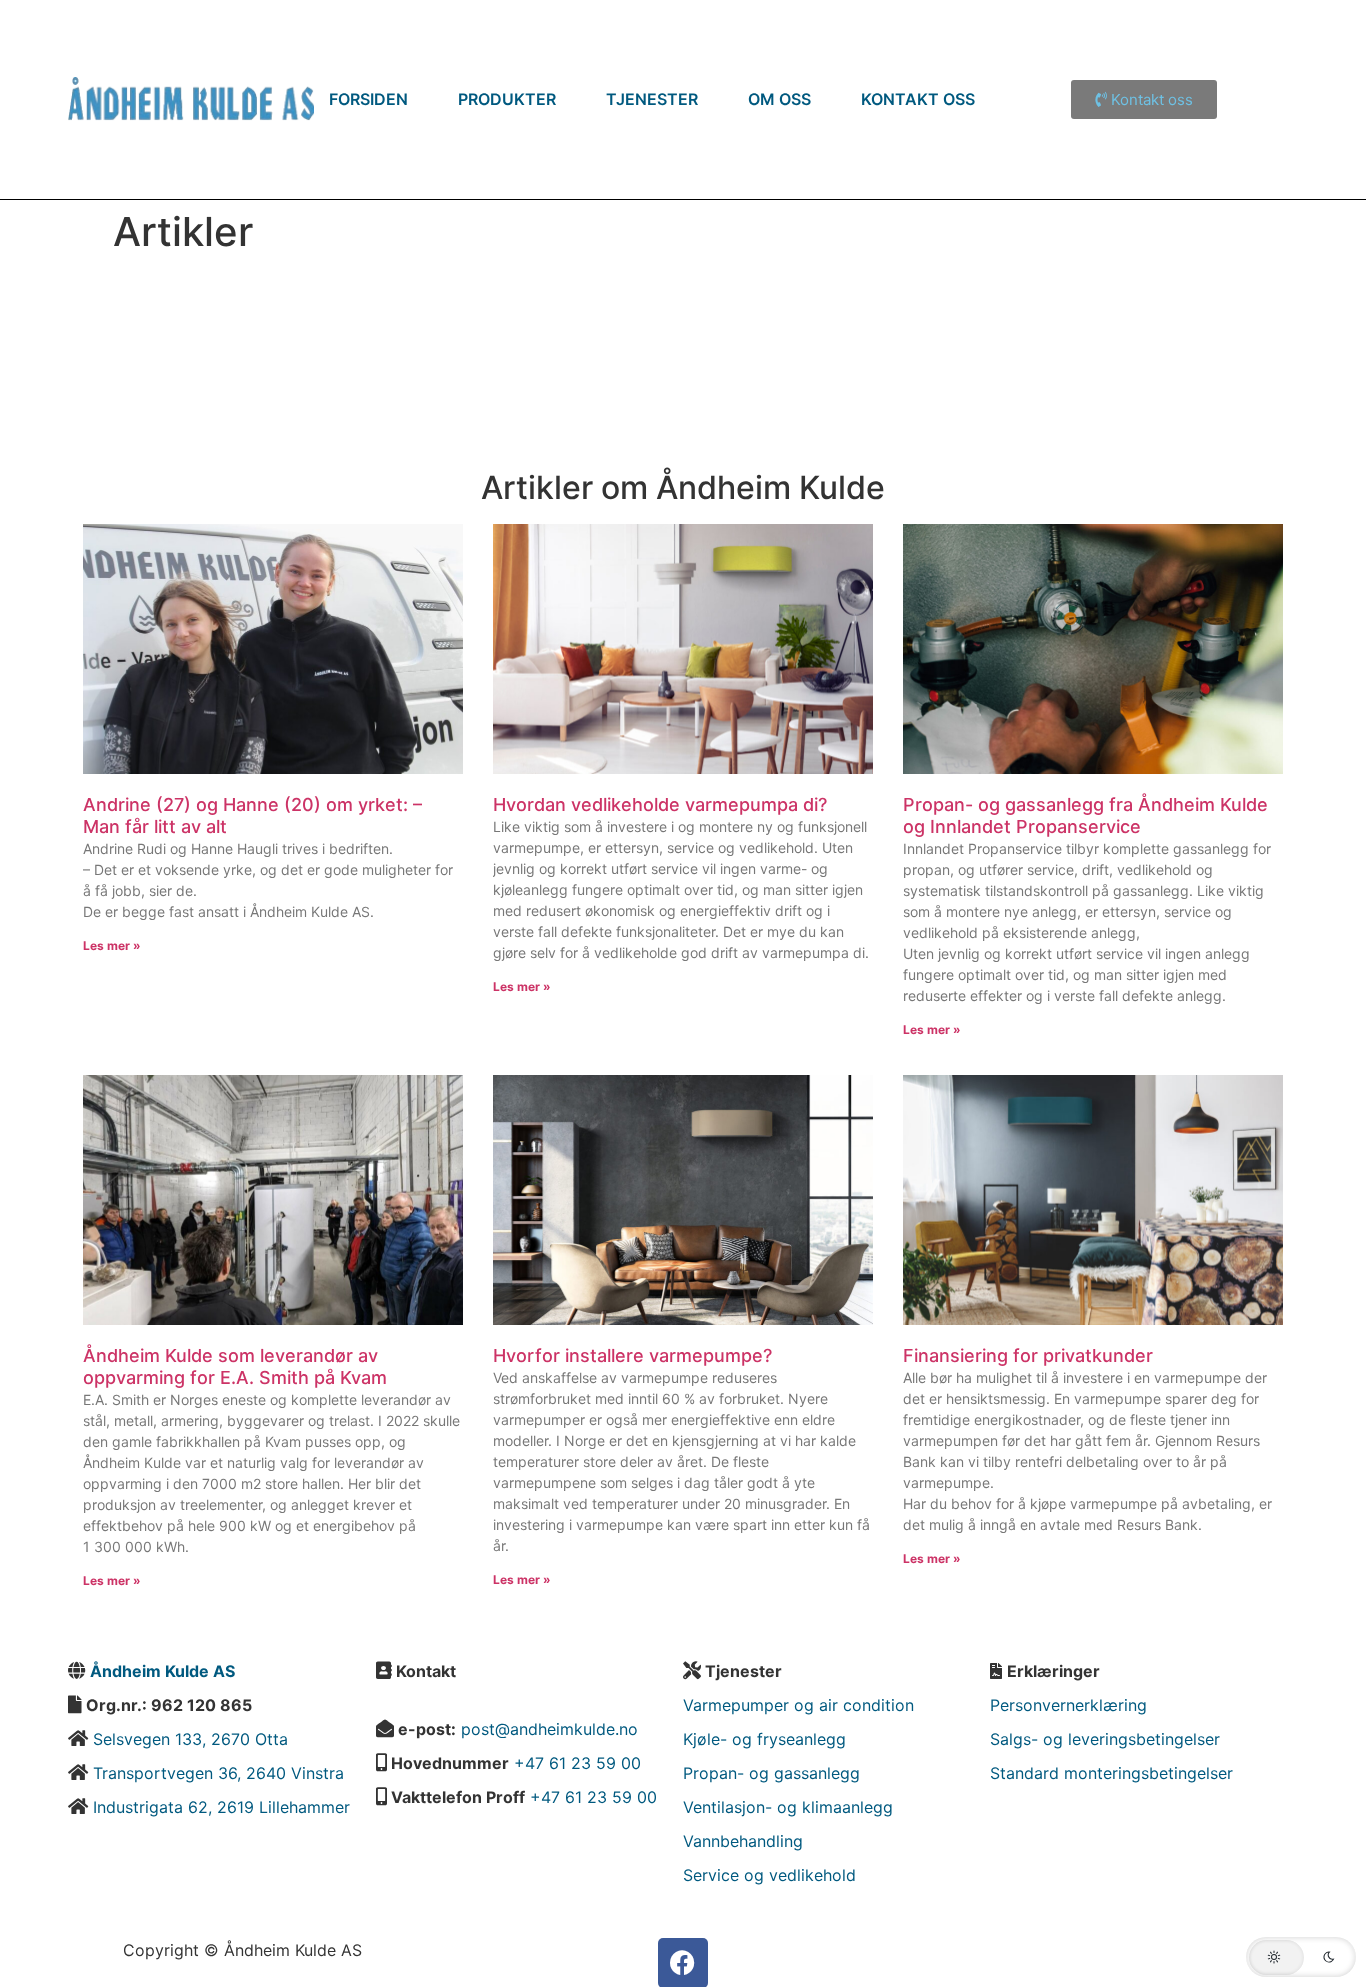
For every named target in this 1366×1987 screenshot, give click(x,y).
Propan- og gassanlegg (771, 1773)
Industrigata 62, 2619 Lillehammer (221, 1807)
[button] (1301, 1957)
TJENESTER (652, 99)
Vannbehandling (743, 1841)
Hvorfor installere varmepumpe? (632, 1355)
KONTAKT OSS (918, 99)
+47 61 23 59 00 (577, 1763)
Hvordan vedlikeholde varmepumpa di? (660, 804)
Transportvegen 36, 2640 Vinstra (218, 1773)
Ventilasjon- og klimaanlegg (788, 1807)
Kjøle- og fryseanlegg (764, 1739)
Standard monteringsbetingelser (1111, 1773)
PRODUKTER (507, 99)
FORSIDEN (368, 99)
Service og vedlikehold (769, 1875)
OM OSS (779, 99)
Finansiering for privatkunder (1028, 1355)
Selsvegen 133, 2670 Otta (188, 1739)
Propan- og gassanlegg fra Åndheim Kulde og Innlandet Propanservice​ (1085, 815)
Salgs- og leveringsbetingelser (1105, 1739)
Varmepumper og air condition (798, 1705)
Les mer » (112, 945)
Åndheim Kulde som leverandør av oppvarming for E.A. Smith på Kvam (235, 1366)
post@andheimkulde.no (549, 1729)
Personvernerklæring (1068, 1705)
